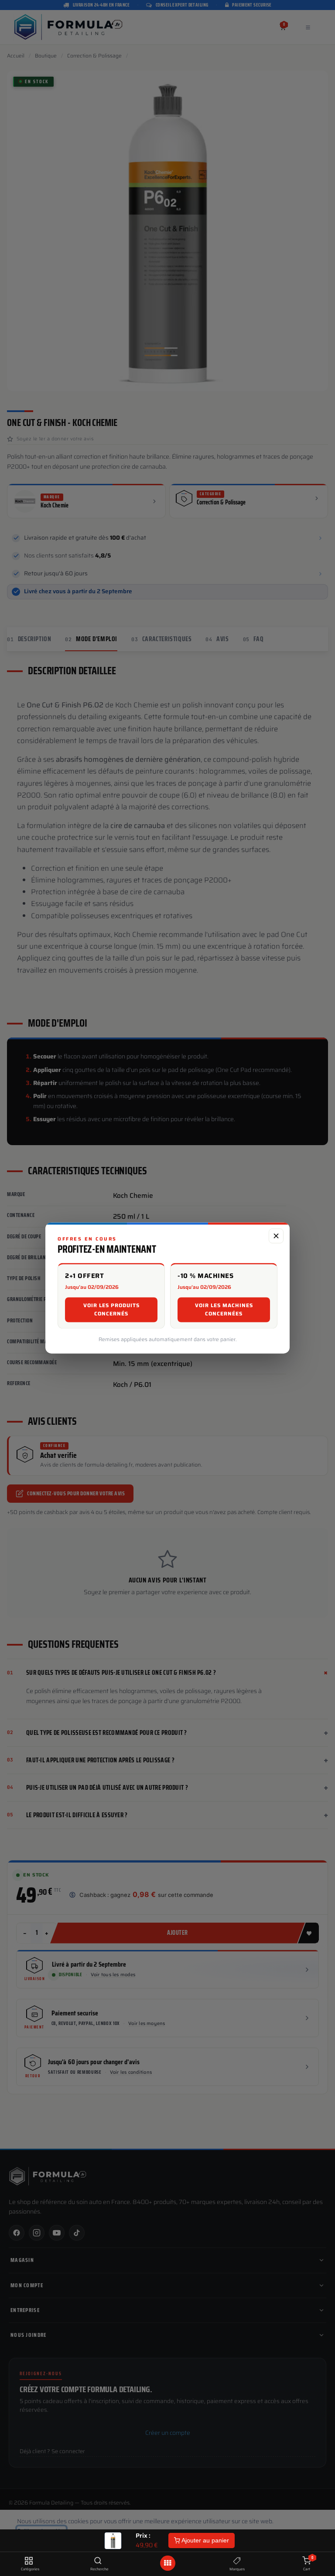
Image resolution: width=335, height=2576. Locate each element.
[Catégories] (29, 2561)
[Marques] (237, 2561)
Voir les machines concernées (224, 1310)
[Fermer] (276, 1236)
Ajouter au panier (205, 2540)
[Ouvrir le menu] (167, 2563)
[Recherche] (98, 2561)
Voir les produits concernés (111, 1310)
